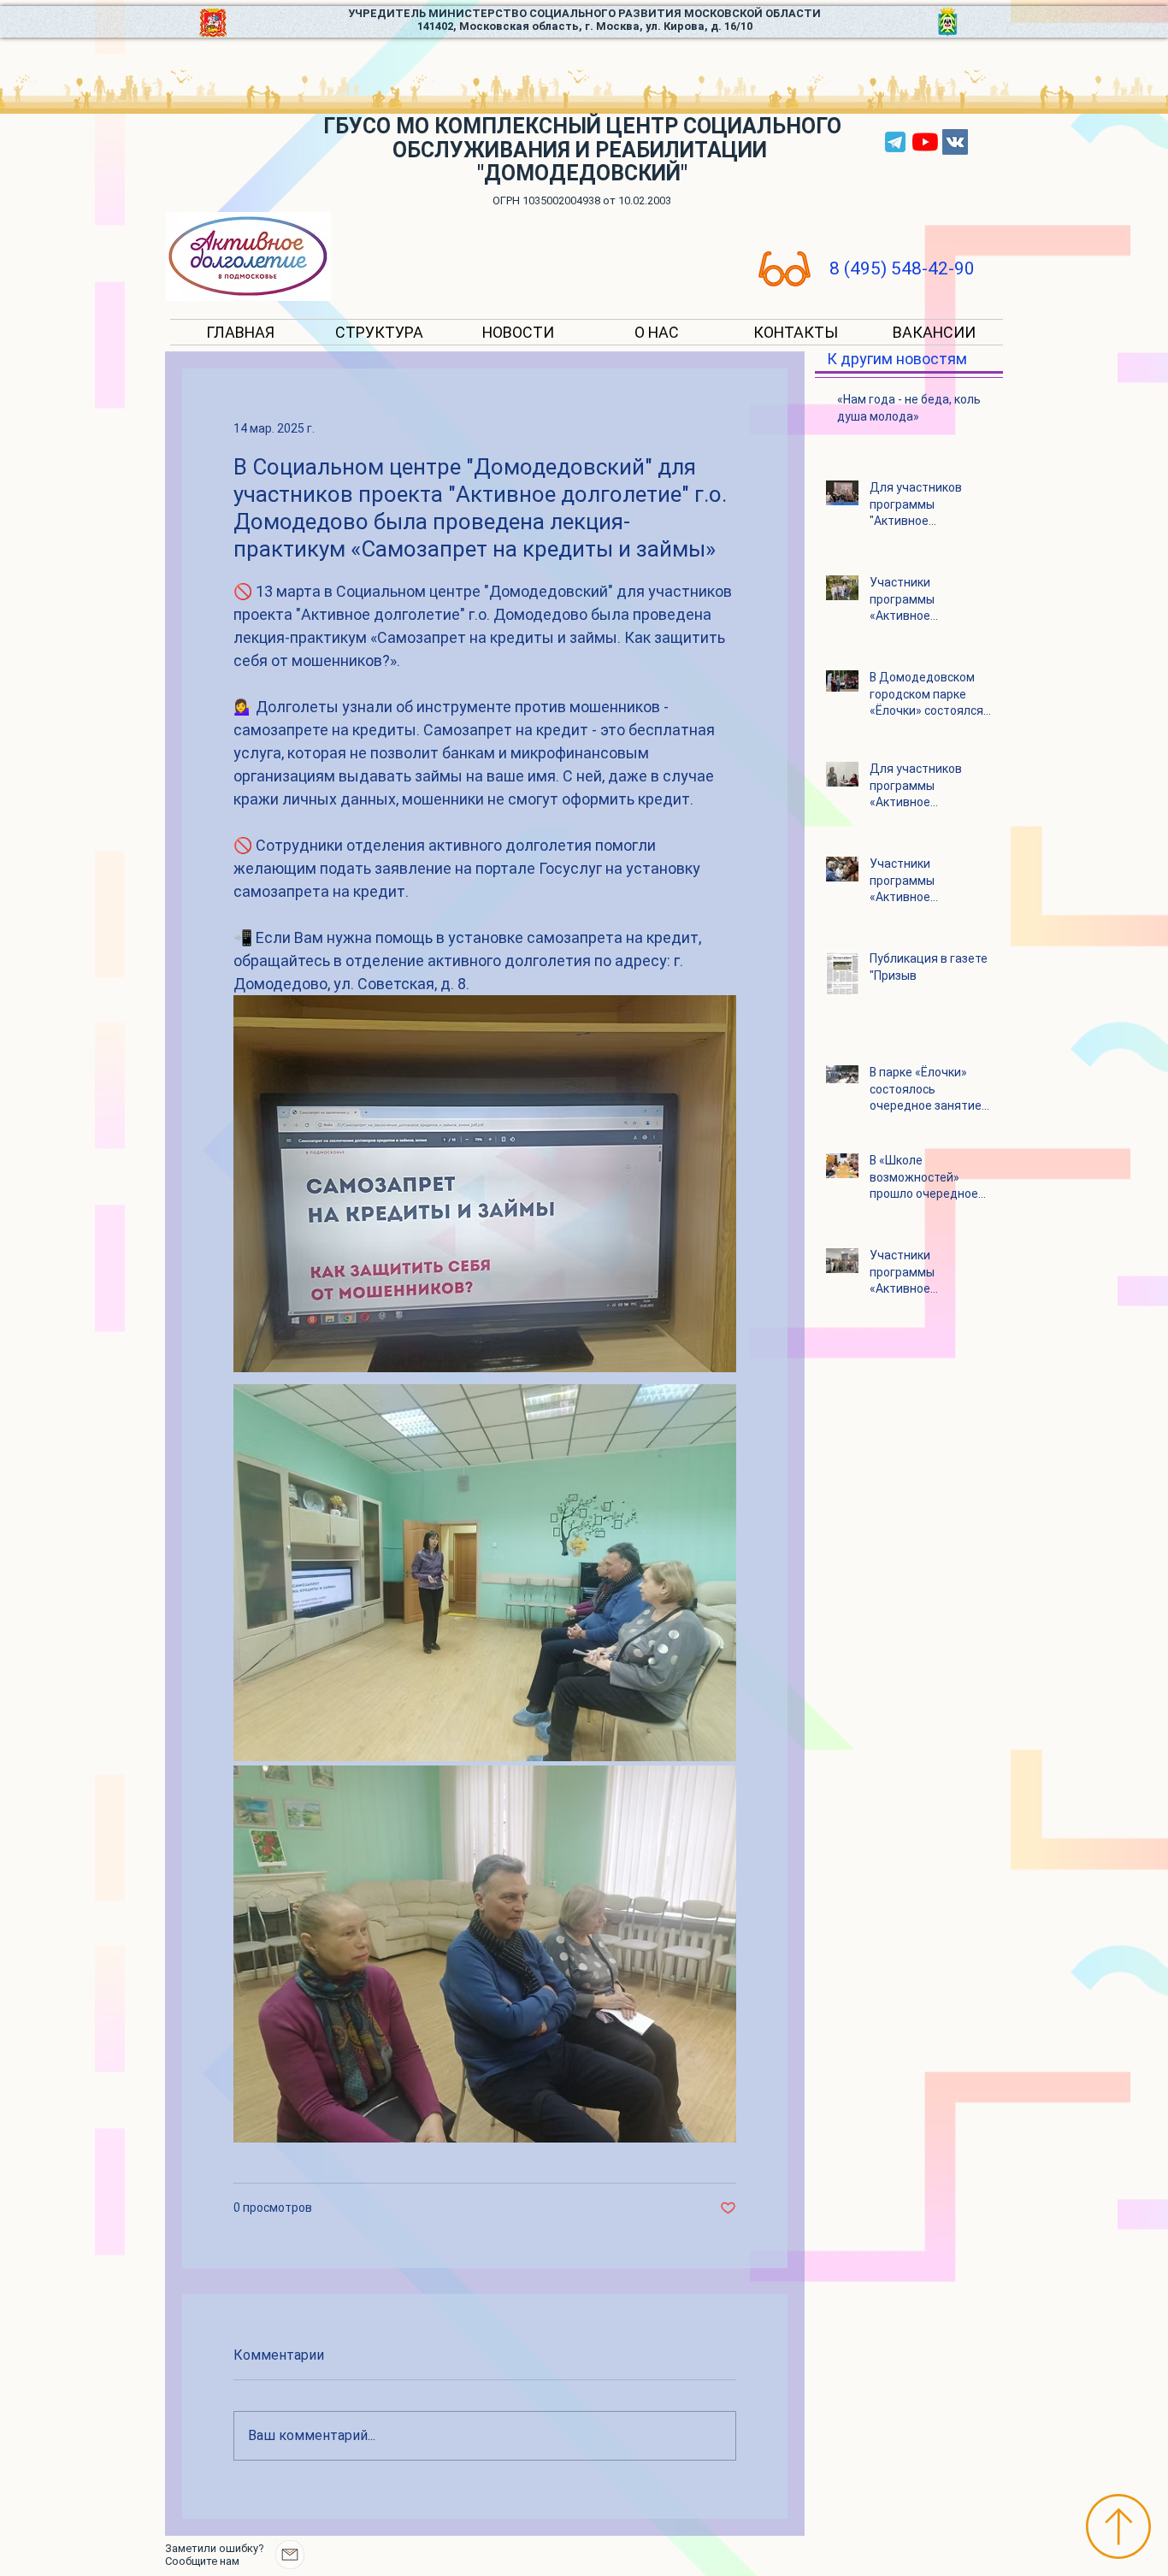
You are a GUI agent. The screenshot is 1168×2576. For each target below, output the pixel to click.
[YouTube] (925, 142)
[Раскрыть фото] (485, 1573)
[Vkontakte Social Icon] (955, 142)
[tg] (895, 142)
